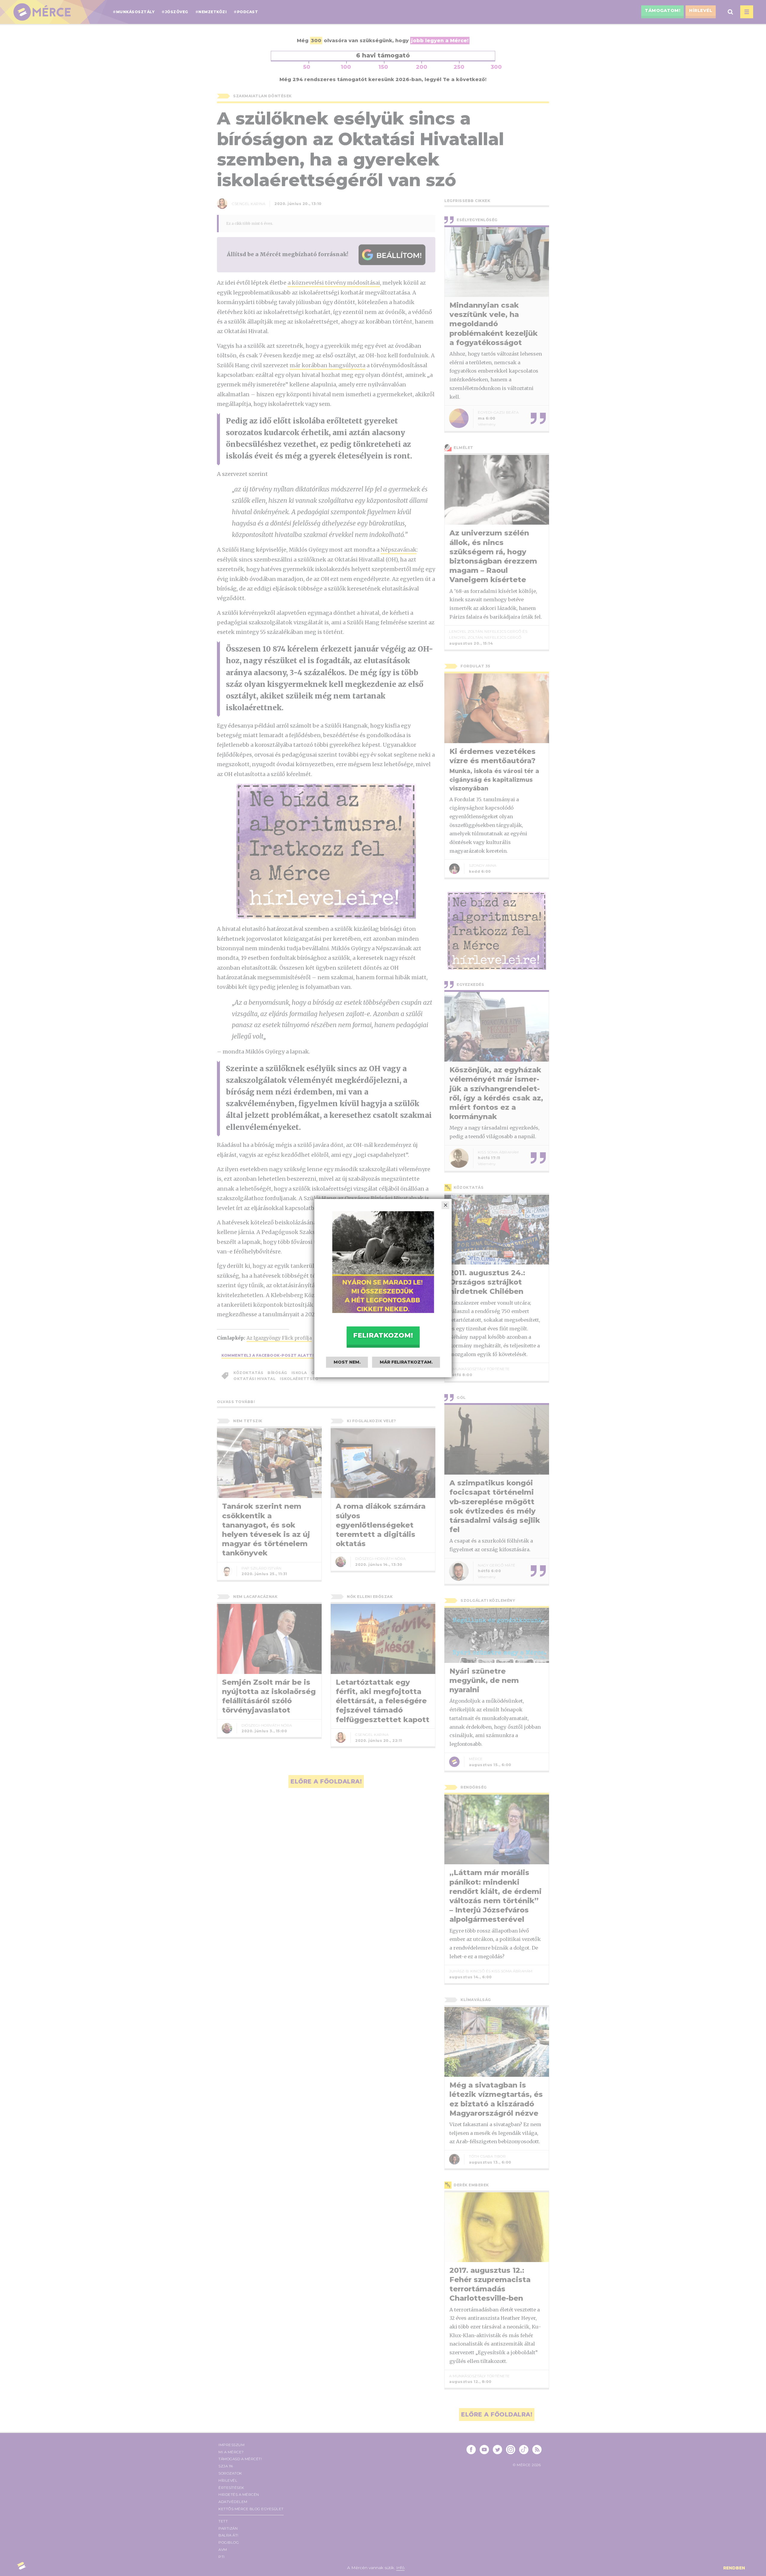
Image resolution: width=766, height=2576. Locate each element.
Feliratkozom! (383, 1335)
